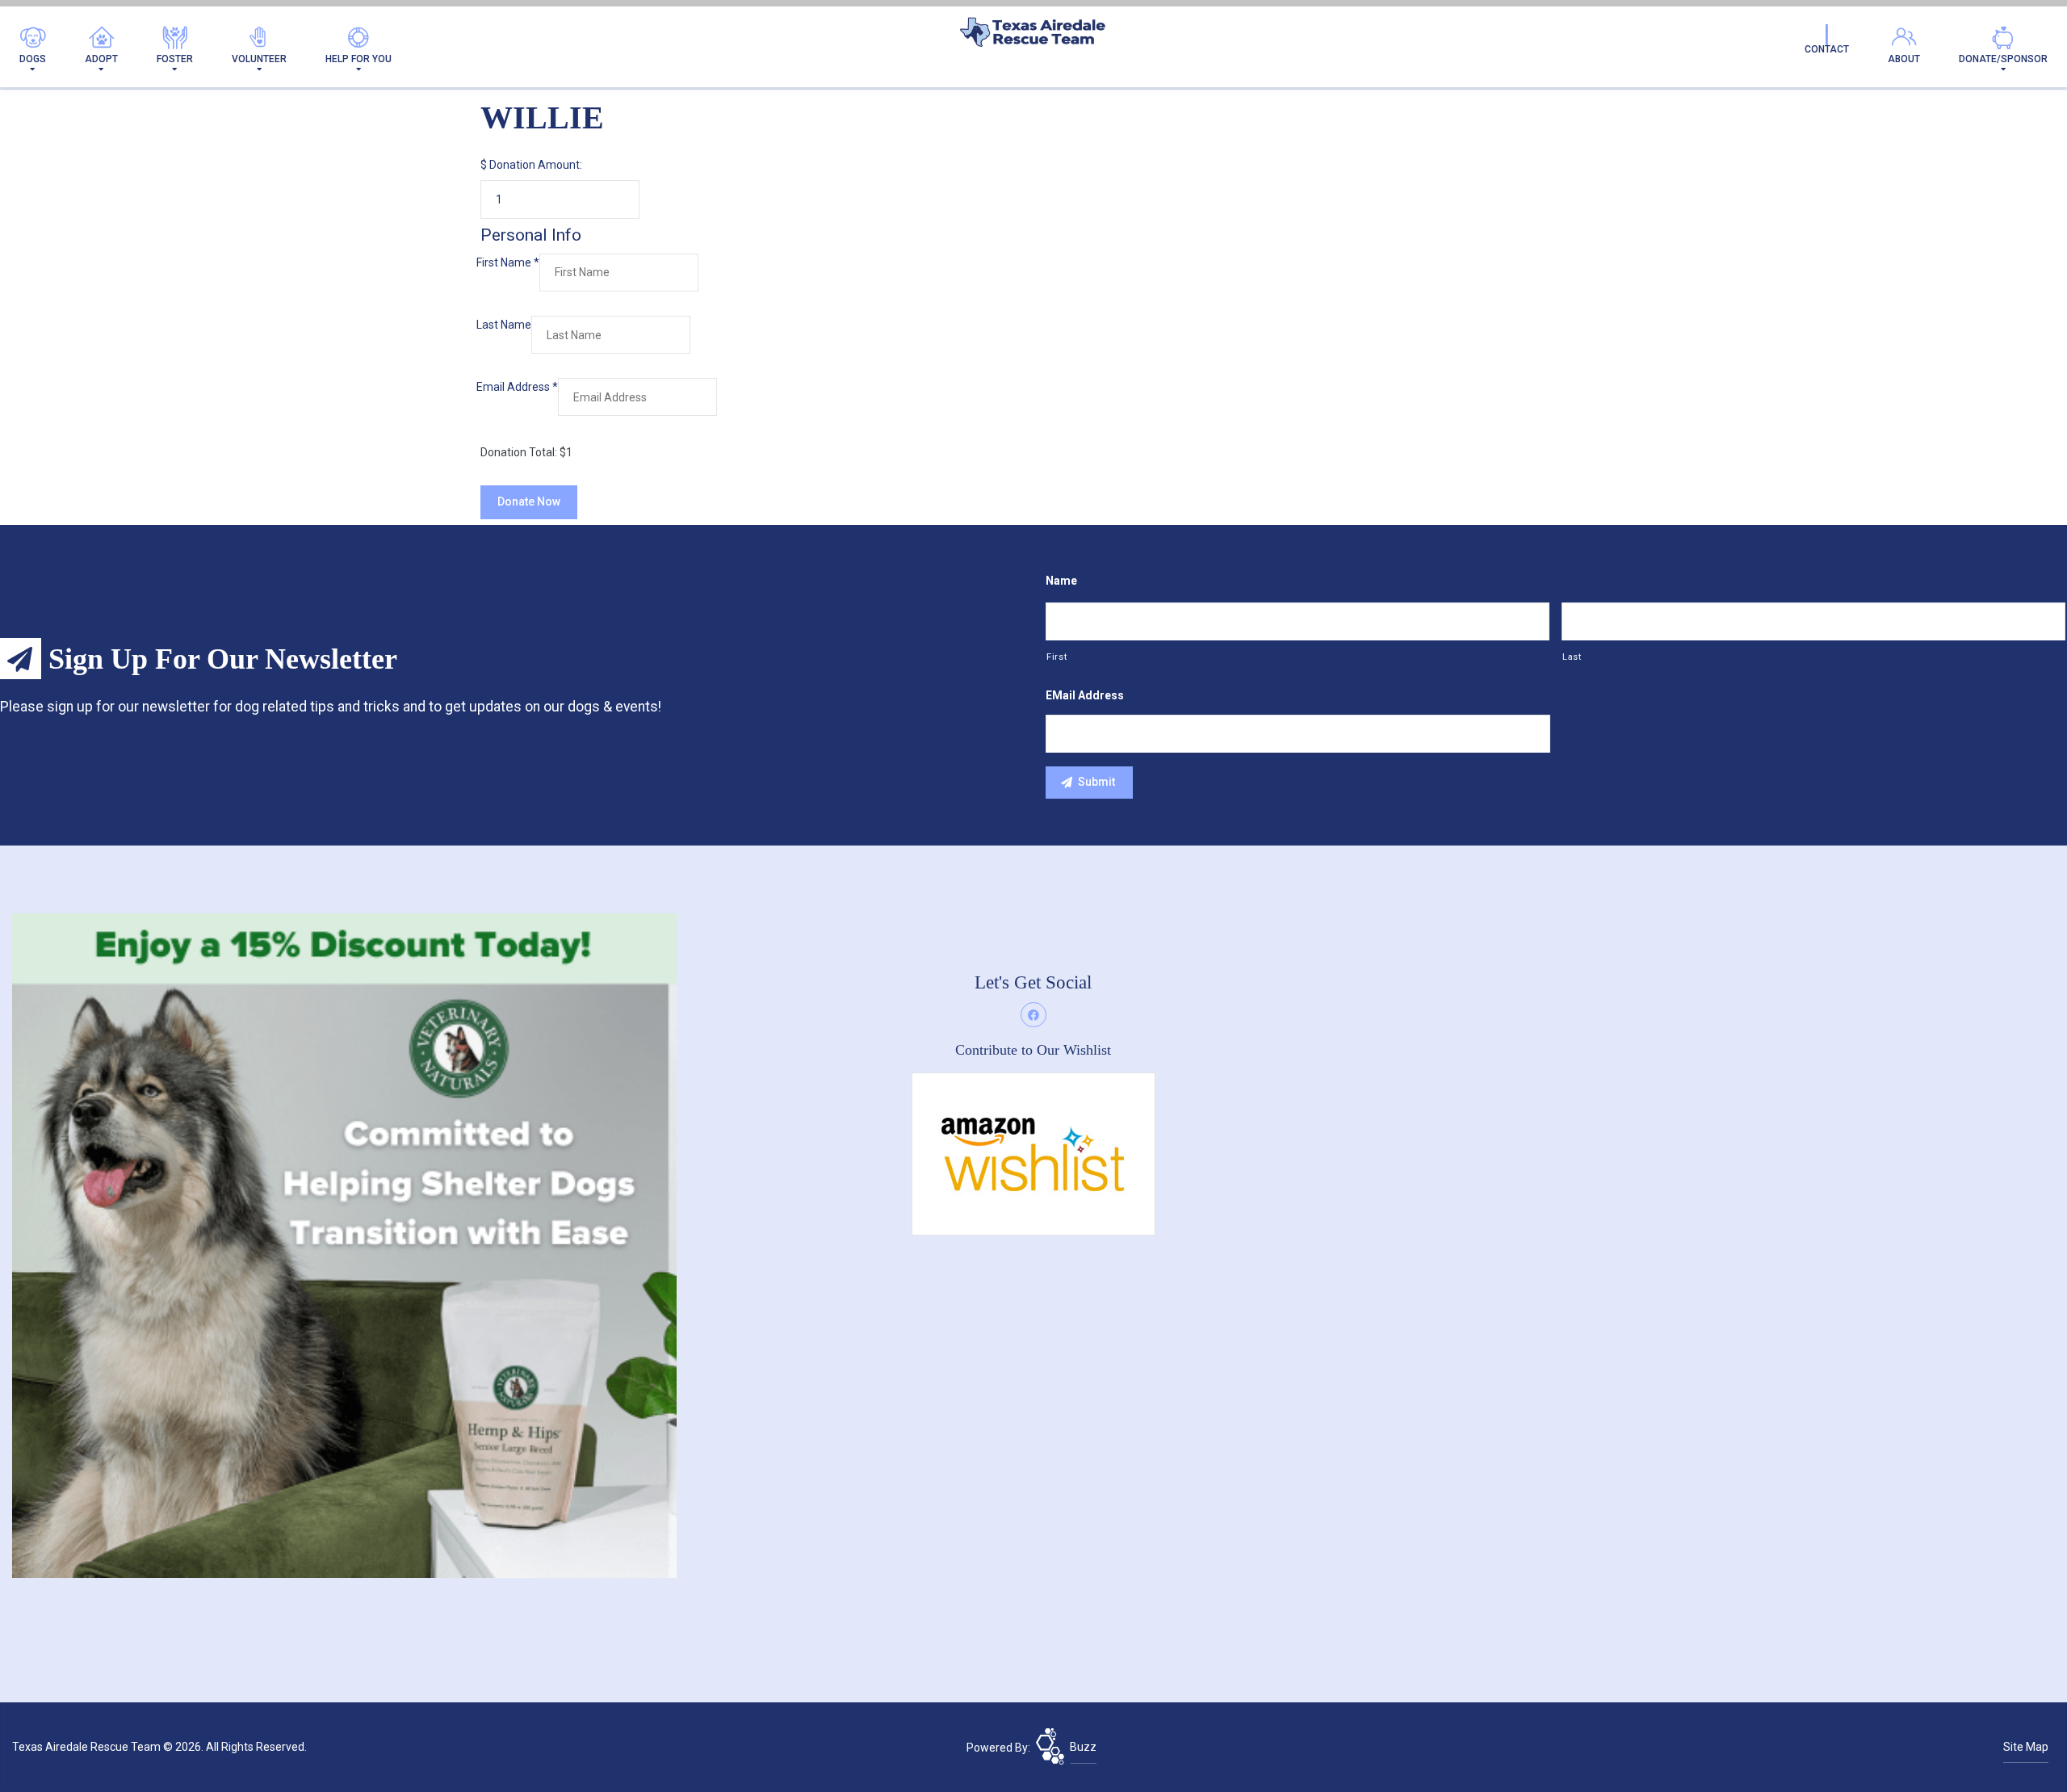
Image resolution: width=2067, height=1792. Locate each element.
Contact (1827, 49)
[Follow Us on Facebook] (1033, 1015)
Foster (175, 59)
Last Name (504, 325)
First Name (508, 262)
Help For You (358, 59)
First (1057, 657)
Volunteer (259, 59)
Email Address (517, 387)
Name (1061, 581)
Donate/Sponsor (2003, 59)
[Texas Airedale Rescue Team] (1033, 36)
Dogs (33, 59)
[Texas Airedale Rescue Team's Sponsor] (344, 1245)
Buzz (1083, 1747)
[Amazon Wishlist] (1033, 1153)
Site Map (2026, 1747)
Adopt (101, 59)
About (1904, 59)
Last (1572, 657)
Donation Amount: (536, 165)
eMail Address (1085, 695)
